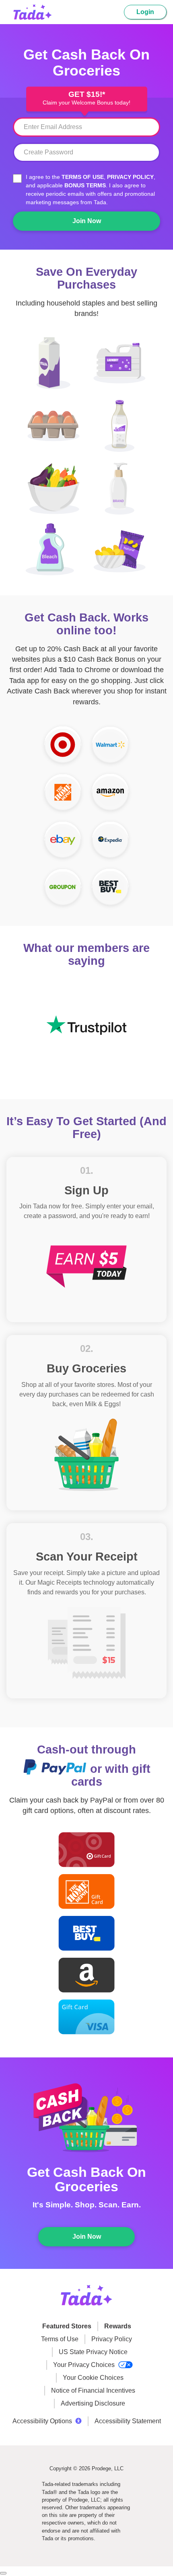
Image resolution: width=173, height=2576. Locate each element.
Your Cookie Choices (93, 2378)
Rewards (118, 2326)
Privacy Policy (130, 177)
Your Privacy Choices (85, 2365)
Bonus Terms (85, 185)
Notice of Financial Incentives (93, 2390)
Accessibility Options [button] (42, 2421)
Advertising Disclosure (93, 2403)
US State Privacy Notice (93, 2352)
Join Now (87, 221)
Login (145, 12)
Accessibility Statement (128, 2421)
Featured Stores (67, 2326)
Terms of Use (83, 177)
